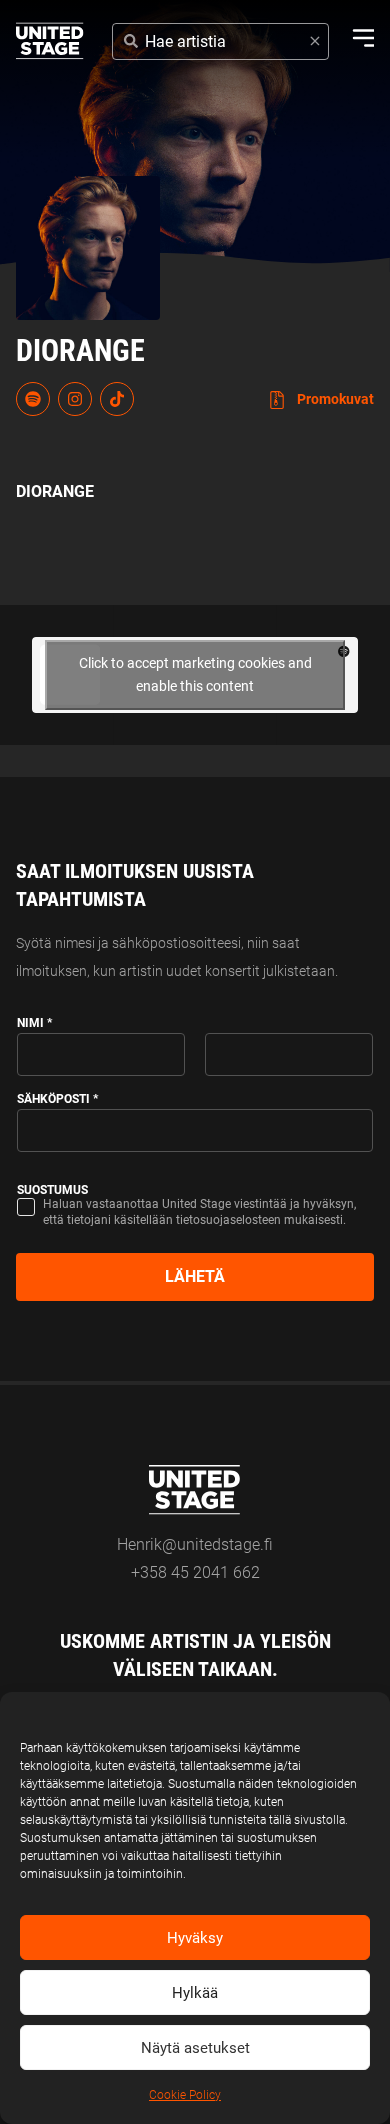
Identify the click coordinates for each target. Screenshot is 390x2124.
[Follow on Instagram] (75, 399)
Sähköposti (57, 1099)
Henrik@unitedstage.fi (195, 1544)
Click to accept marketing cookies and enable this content (195, 674)
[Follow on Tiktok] (117, 399)
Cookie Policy (185, 2095)
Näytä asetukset (195, 2048)
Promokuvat (334, 399)
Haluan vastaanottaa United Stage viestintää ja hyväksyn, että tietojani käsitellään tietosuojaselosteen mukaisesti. (199, 1212)
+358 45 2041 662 (195, 1572)
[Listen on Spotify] (33, 399)
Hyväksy (195, 1938)
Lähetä (195, 1276)
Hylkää (195, 1993)
